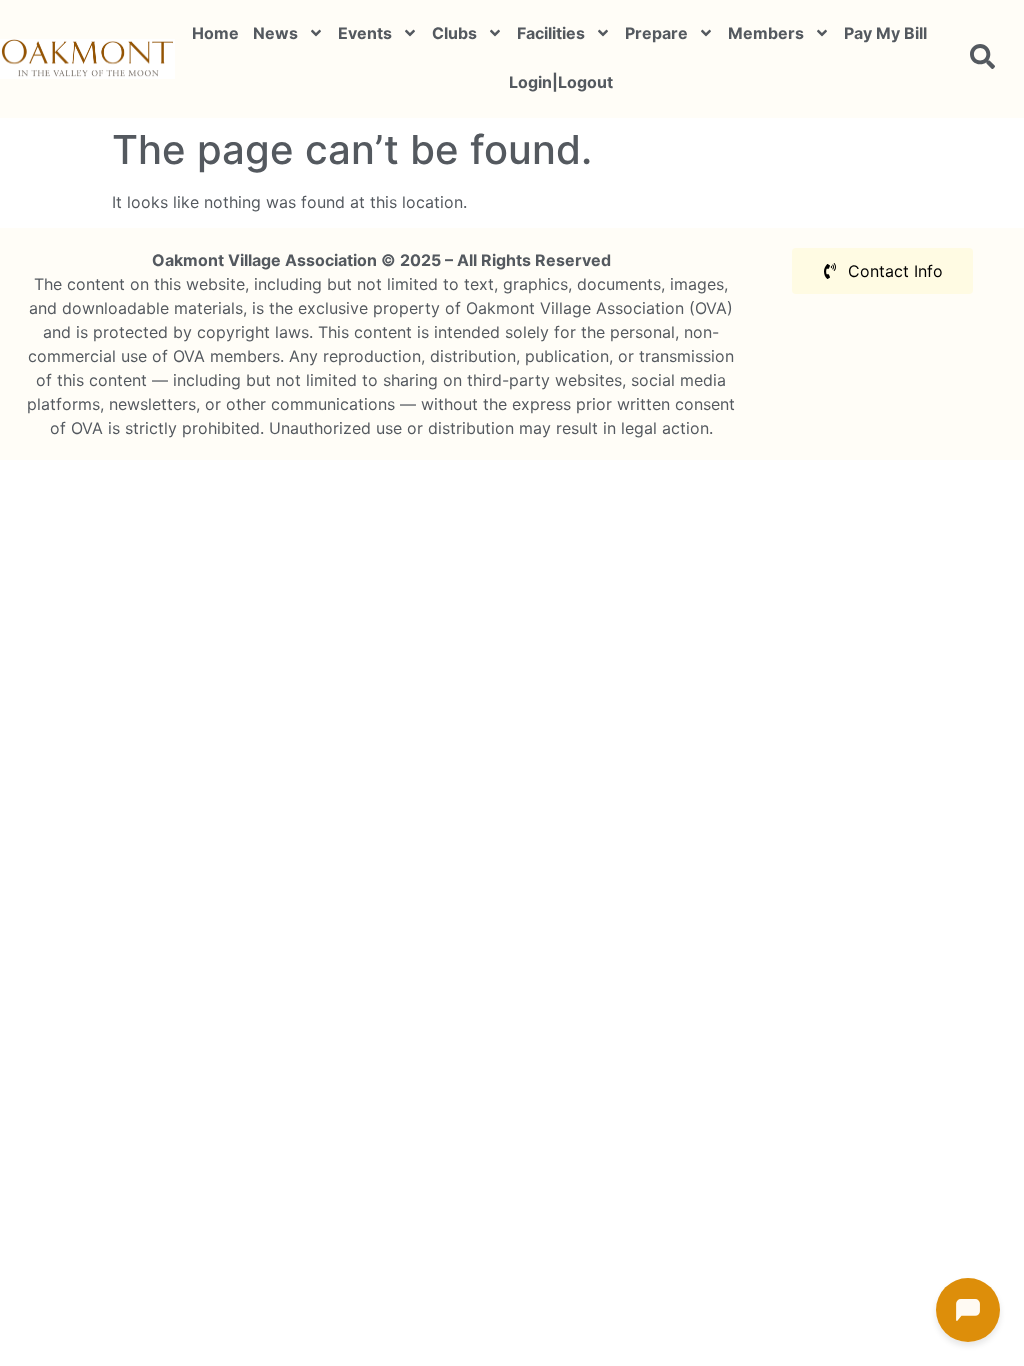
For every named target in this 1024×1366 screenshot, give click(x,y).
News (275, 33)
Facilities (551, 33)
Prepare (656, 33)
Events (365, 33)
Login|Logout (561, 82)
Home (215, 33)
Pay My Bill (885, 33)
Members (766, 33)
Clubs (454, 33)
